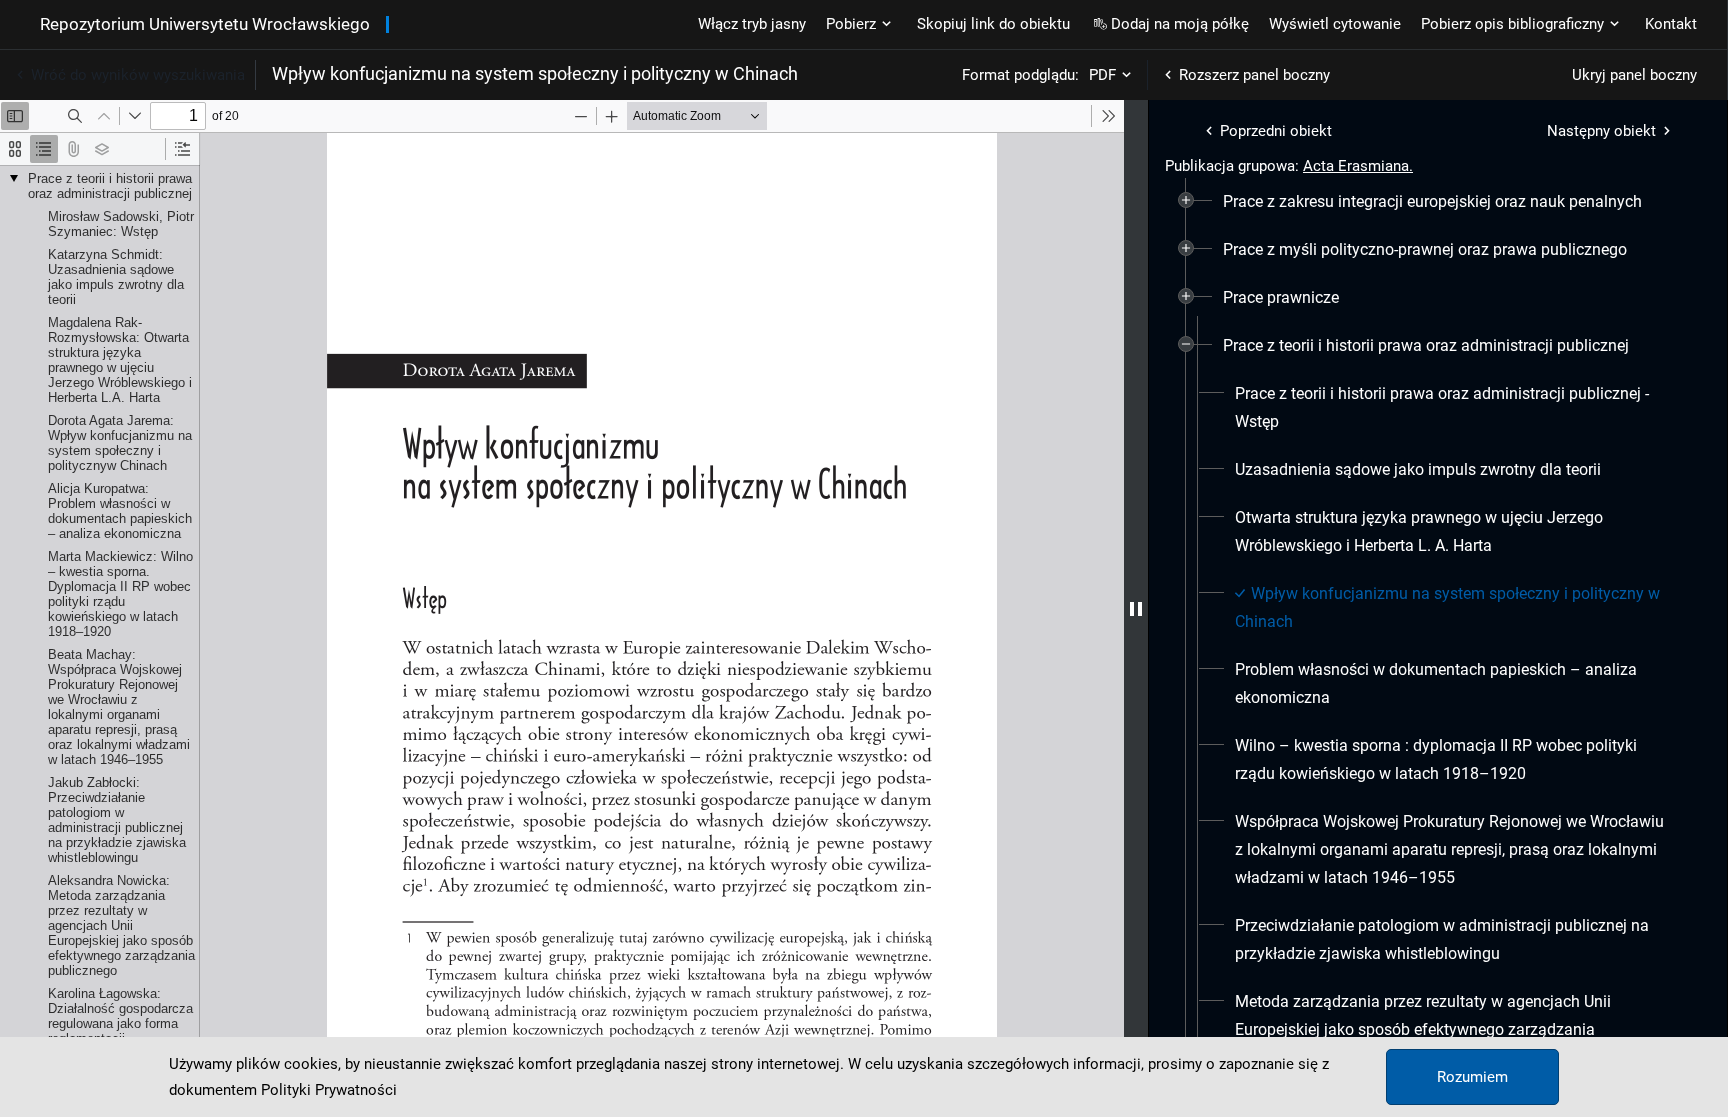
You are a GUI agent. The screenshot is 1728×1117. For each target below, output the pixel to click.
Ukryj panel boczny (1634, 75)
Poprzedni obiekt (1276, 131)
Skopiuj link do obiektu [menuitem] (993, 24)
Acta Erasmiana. (1358, 166)
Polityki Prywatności (329, 1090)
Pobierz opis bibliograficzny (1512, 24)
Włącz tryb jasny (752, 24)
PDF (1102, 75)
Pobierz (851, 24)
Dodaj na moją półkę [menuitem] (1180, 24)
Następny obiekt (1601, 131)
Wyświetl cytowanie (1335, 24)
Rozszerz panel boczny (1254, 75)
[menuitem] (1432, 202)
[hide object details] (1136, 608)
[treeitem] (1438, 202)
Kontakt (1671, 24)
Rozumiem (1472, 1077)
